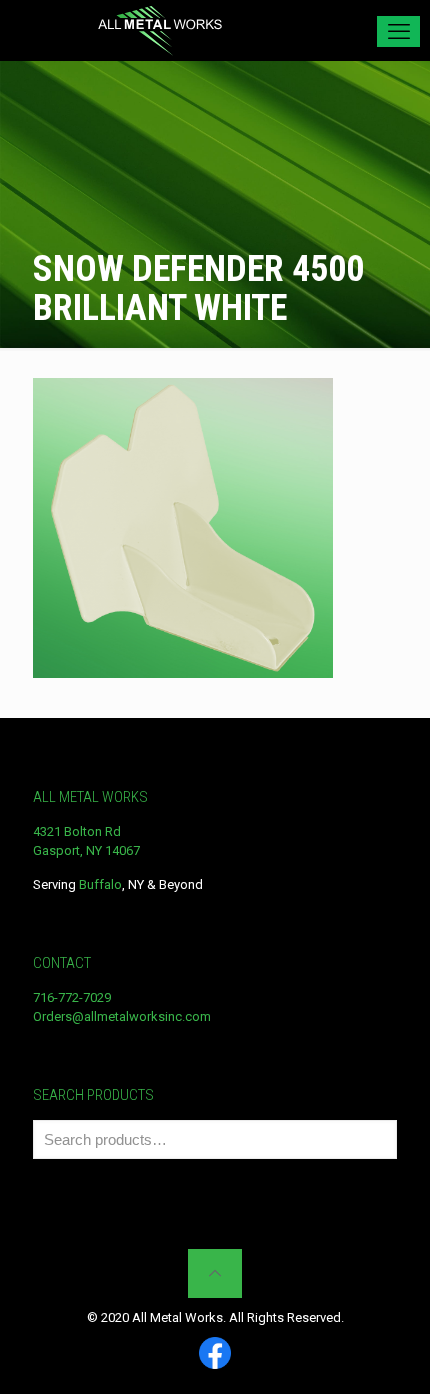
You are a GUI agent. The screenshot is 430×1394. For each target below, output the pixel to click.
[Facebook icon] (215, 1354)
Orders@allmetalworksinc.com (122, 1016)
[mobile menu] (398, 31)
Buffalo (100, 884)
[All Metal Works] (160, 30)
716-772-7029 (72, 997)
